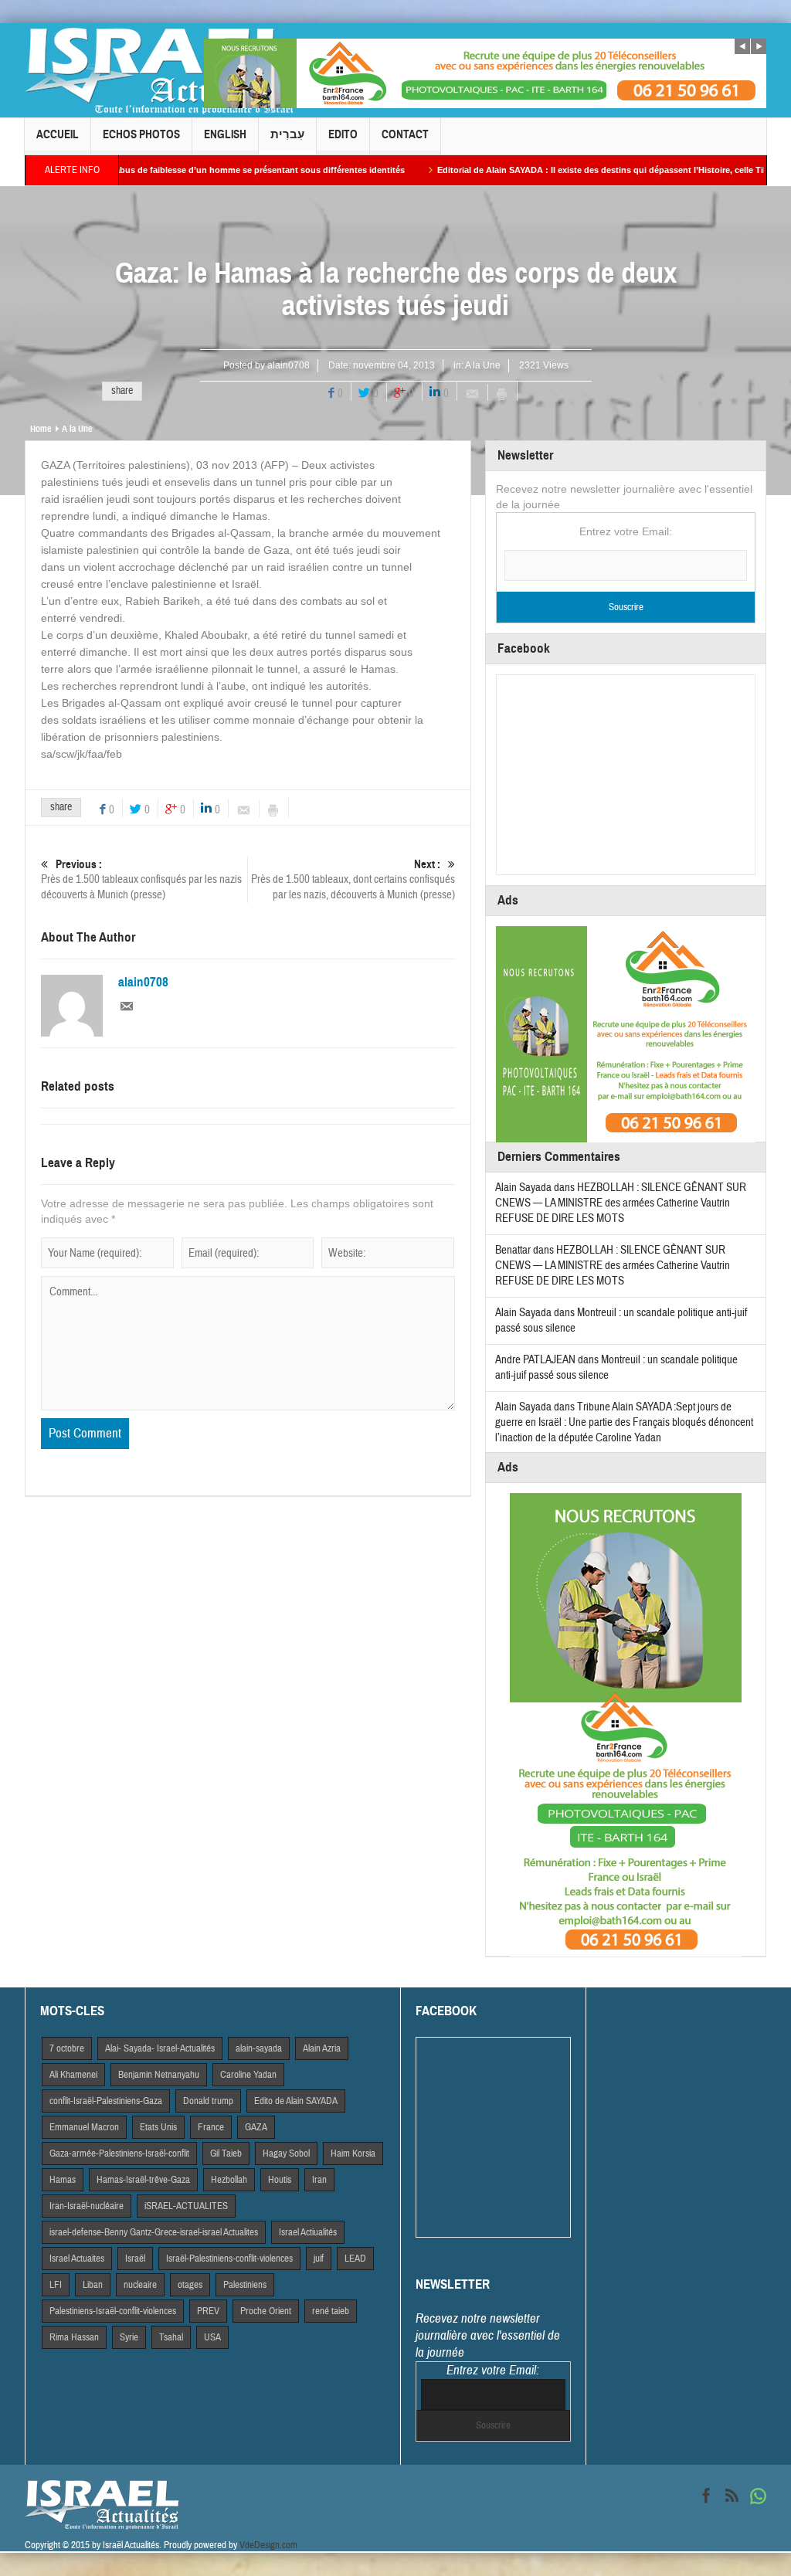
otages (190, 2285)
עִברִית (287, 134)
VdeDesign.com (268, 2545)
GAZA (256, 2127)
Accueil (58, 134)
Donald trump (208, 2101)
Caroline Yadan (248, 2075)
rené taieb (331, 2311)
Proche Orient (266, 2311)
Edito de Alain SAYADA (296, 2101)
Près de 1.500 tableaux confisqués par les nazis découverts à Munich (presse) (141, 880)
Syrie (129, 2337)
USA (212, 2337)
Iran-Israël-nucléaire (87, 2206)
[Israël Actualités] (160, 70)
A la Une (483, 365)
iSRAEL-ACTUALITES (186, 2206)
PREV (208, 2311)
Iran (319, 2180)
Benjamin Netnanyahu (159, 2075)
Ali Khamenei (73, 2075)
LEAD (355, 2259)
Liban (93, 2285)
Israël (135, 2259)
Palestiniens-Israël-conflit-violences (113, 2311)
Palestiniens (245, 2285)
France (211, 2127)
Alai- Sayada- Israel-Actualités (160, 2048)
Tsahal (171, 2337)
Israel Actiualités (308, 2232)
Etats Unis (158, 2127)
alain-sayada (259, 2048)
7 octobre (67, 2048)
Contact (405, 134)
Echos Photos (141, 134)
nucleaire (140, 2285)
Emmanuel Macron (84, 2127)
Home (41, 429)
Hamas (63, 2180)
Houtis (280, 2180)
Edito (343, 134)
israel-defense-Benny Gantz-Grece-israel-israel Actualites (154, 2232)
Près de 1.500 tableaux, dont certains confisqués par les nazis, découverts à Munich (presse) (353, 880)
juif (319, 2259)
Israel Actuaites (77, 2259)
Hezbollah (229, 2180)
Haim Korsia (353, 2153)
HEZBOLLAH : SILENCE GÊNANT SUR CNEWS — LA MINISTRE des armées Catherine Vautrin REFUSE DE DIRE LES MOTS (621, 1203)
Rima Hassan (74, 2337)
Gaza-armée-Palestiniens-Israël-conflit (119, 2153)
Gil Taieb (226, 2153)
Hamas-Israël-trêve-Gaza (143, 2180)
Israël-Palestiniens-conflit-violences (229, 2259)
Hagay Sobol (286, 2153)
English (225, 134)
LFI (56, 2285)
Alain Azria (322, 2048)
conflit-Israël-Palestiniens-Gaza (106, 2101)
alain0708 (289, 365)
